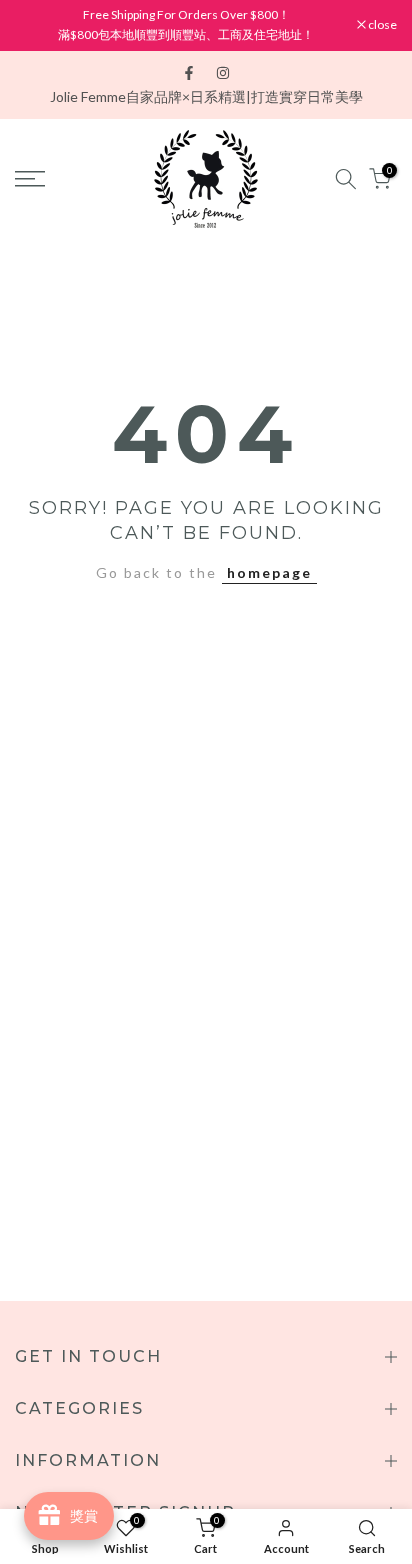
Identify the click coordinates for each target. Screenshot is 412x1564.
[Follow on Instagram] (223, 73)
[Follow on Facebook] (189, 73)
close (381, 25)
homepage (269, 572)
